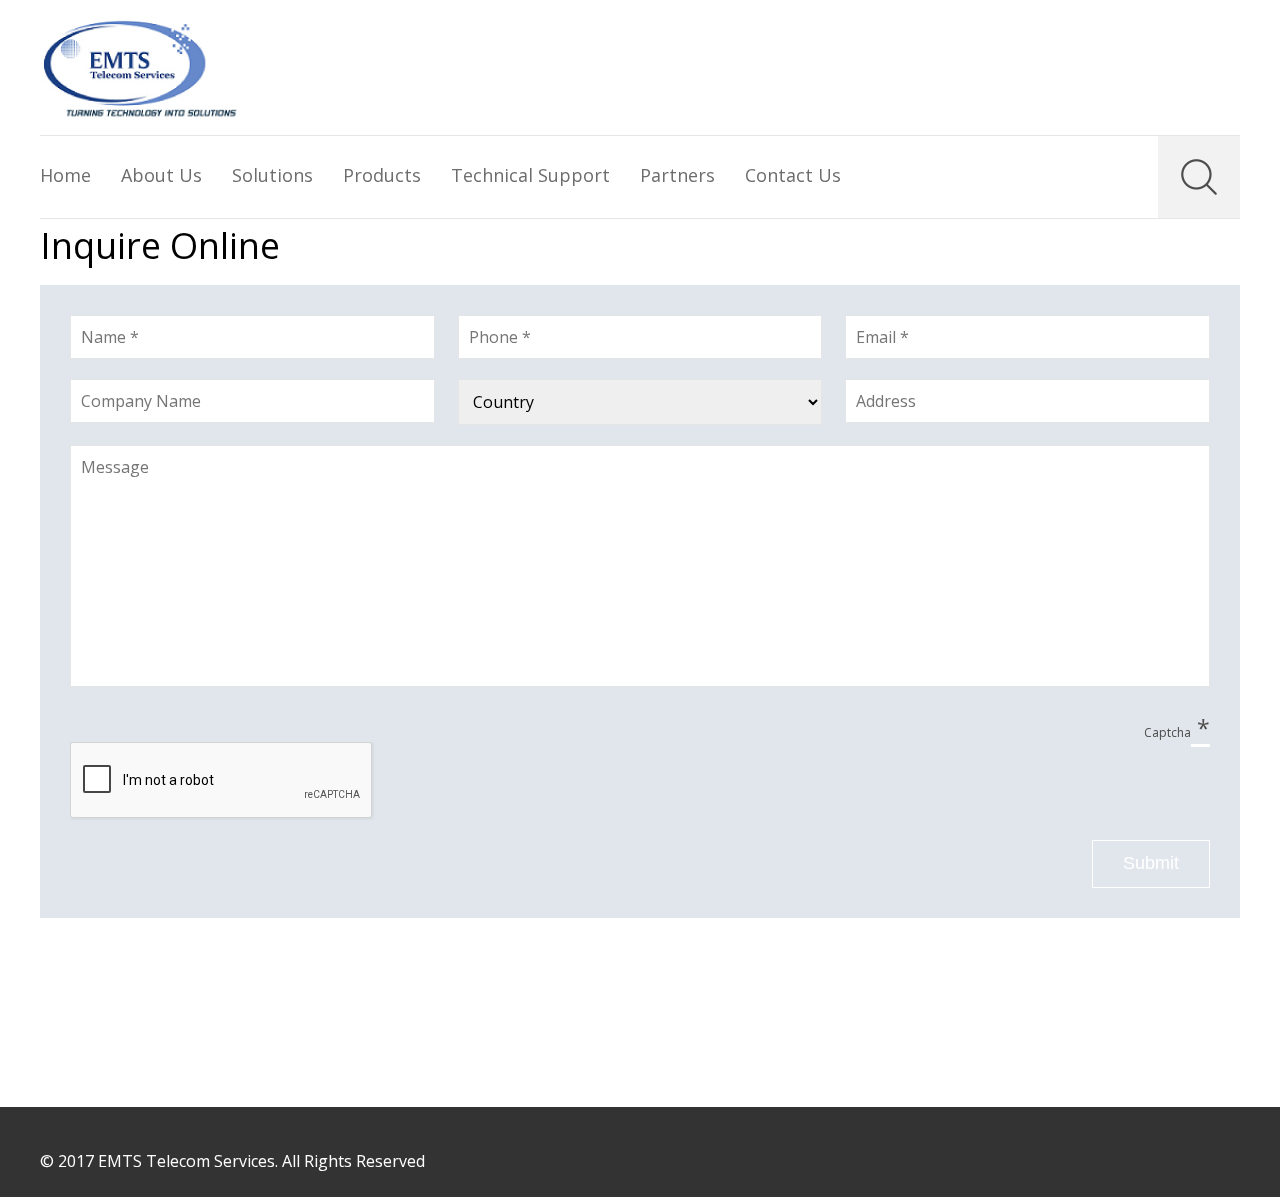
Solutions (272, 175)
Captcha (1177, 730)
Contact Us (793, 175)
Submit (1151, 863)
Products (382, 175)
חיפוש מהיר (1199, 177)
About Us (161, 175)
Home (65, 175)
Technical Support (530, 175)
